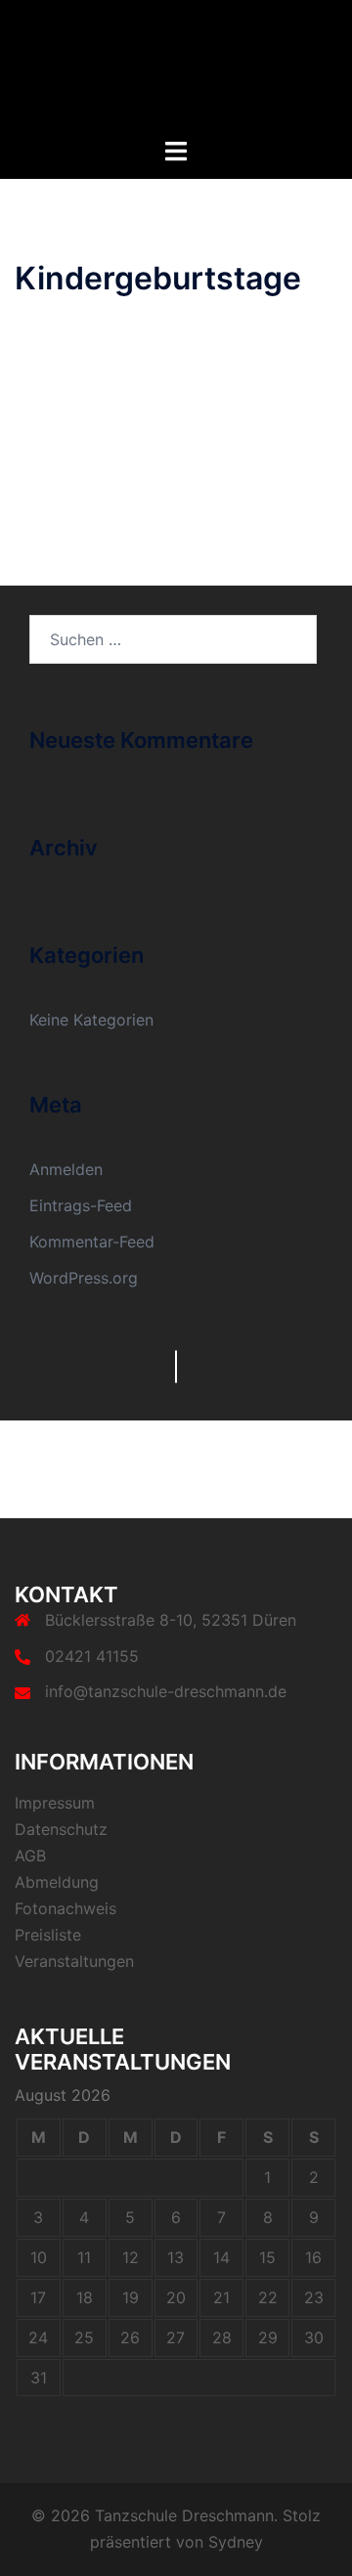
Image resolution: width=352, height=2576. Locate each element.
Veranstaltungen (74, 1961)
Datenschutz (61, 1829)
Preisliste (48, 1935)
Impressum (55, 1803)
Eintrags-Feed (81, 1205)
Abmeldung (57, 1882)
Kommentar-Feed (92, 1242)
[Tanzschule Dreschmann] (176, 66)
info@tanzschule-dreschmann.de (166, 1691)
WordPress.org (84, 1278)
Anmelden (66, 1169)
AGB (30, 1856)
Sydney (236, 2542)
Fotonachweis (66, 1908)
